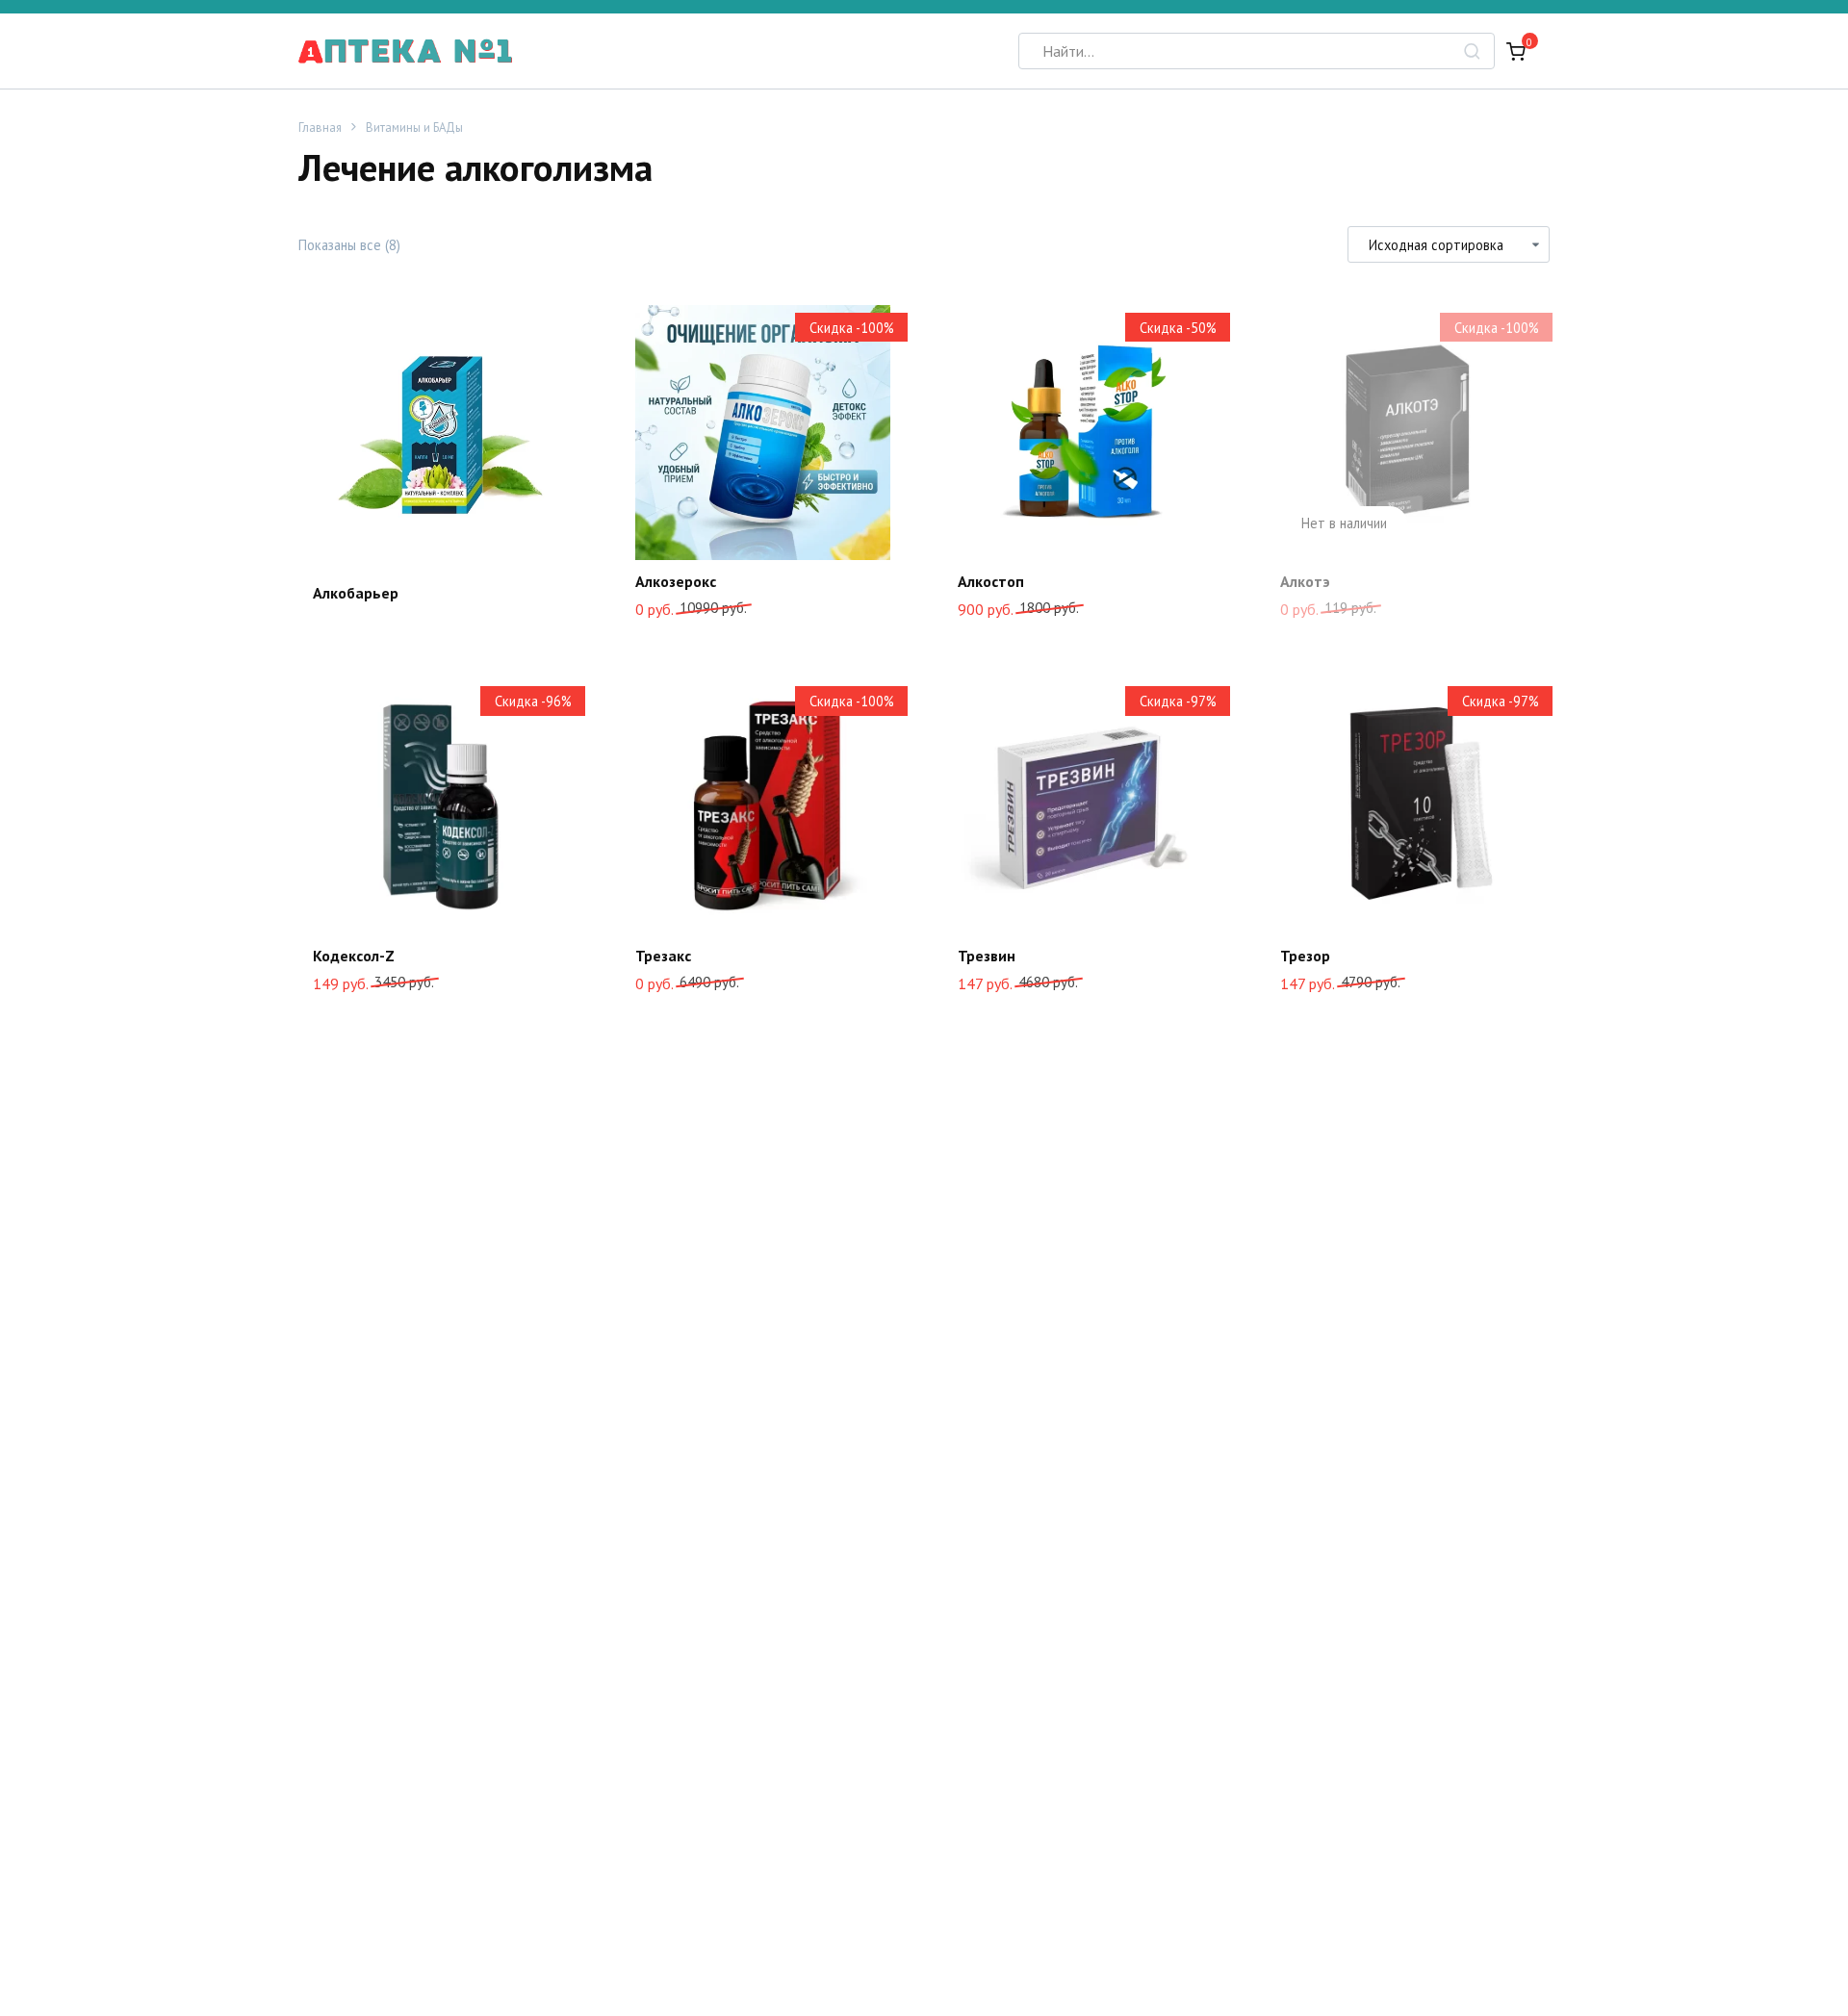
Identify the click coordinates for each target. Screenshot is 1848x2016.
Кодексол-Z (354, 956)
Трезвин (987, 956)
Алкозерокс (676, 581)
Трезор (1305, 956)
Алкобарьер (356, 593)
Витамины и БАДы (414, 128)
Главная (320, 128)
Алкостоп (991, 581)
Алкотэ (1305, 581)
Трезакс (663, 956)
